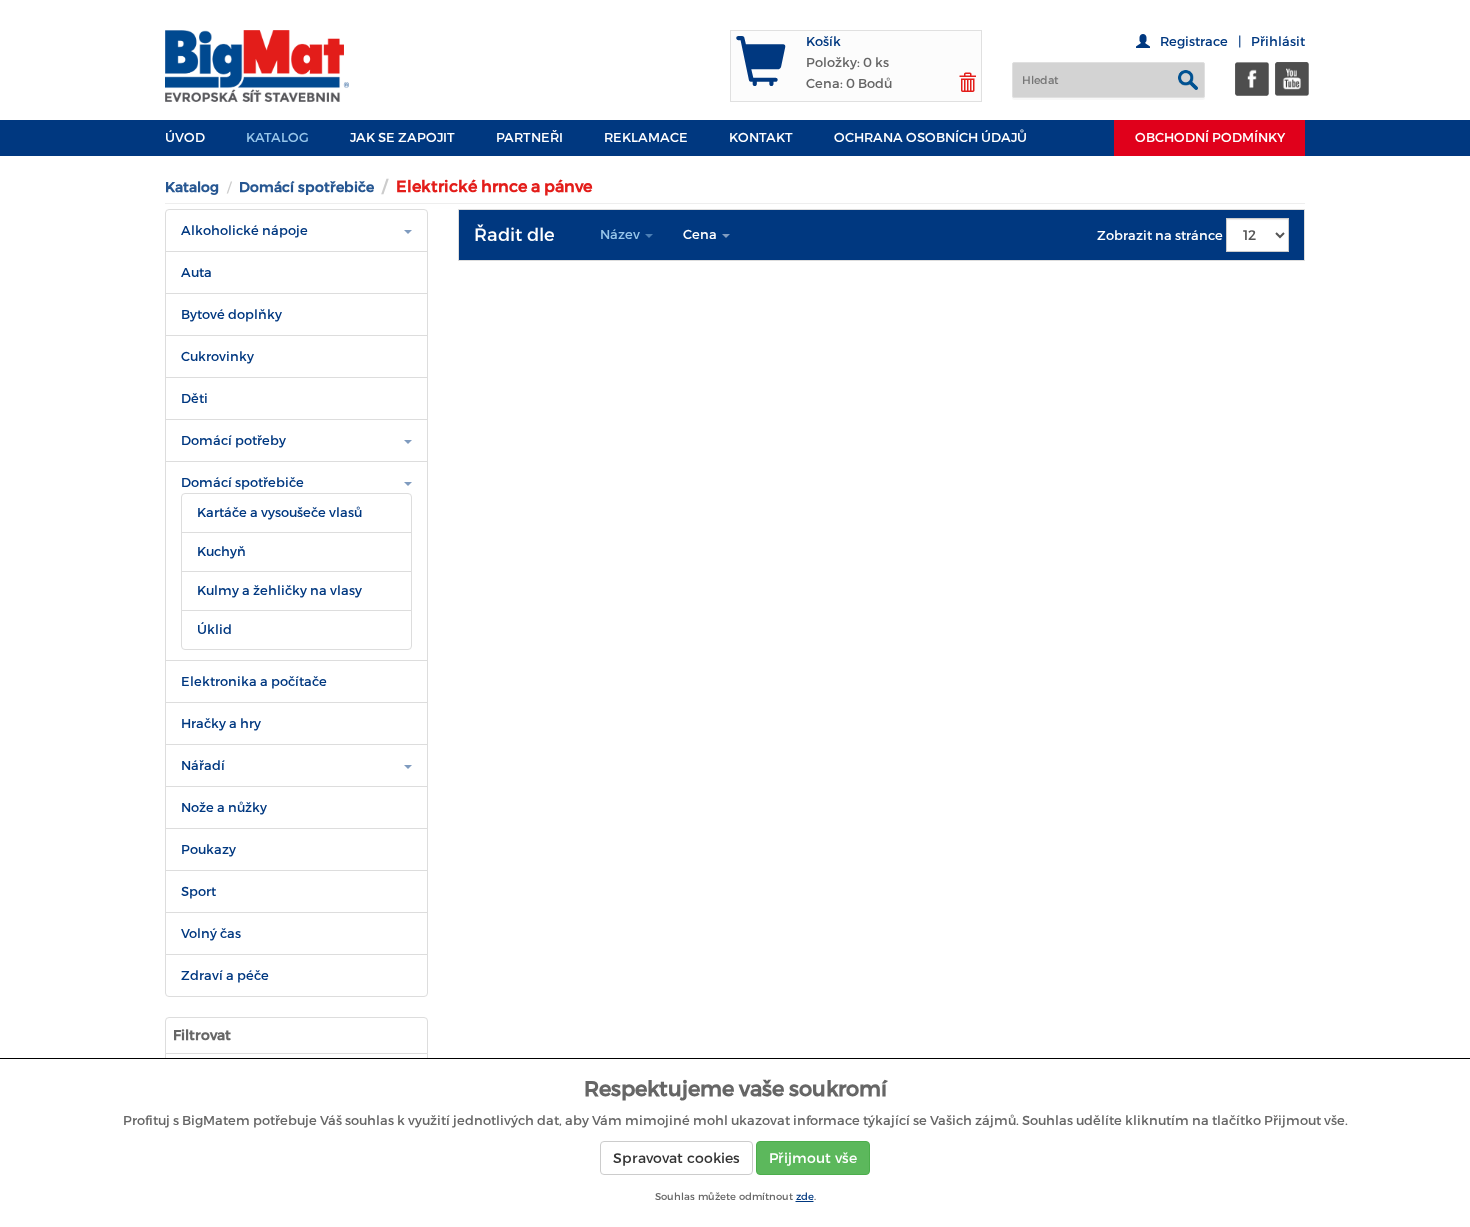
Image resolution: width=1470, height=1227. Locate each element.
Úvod (185, 137)
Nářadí (203, 765)
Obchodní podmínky (1210, 137)
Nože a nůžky (224, 807)
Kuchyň (221, 551)
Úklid (214, 629)
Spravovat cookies (676, 1158)
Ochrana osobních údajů (930, 137)
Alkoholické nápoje (244, 230)
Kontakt (761, 137)
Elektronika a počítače (254, 681)
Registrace (1194, 41)
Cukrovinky (217, 356)
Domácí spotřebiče (306, 187)
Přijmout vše (813, 1158)
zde (805, 1196)
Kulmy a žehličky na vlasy (279, 590)
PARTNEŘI (529, 137)
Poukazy (208, 849)
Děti (194, 398)
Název (621, 234)
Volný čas (211, 933)
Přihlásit (1278, 41)
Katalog (277, 137)
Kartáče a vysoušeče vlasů (279, 512)
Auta (196, 272)
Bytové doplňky (231, 314)
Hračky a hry (221, 723)
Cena (701, 234)
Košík (823, 41)
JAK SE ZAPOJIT (402, 137)
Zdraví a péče (225, 975)
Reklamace (646, 137)
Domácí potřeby (233, 440)
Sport (198, 891)
